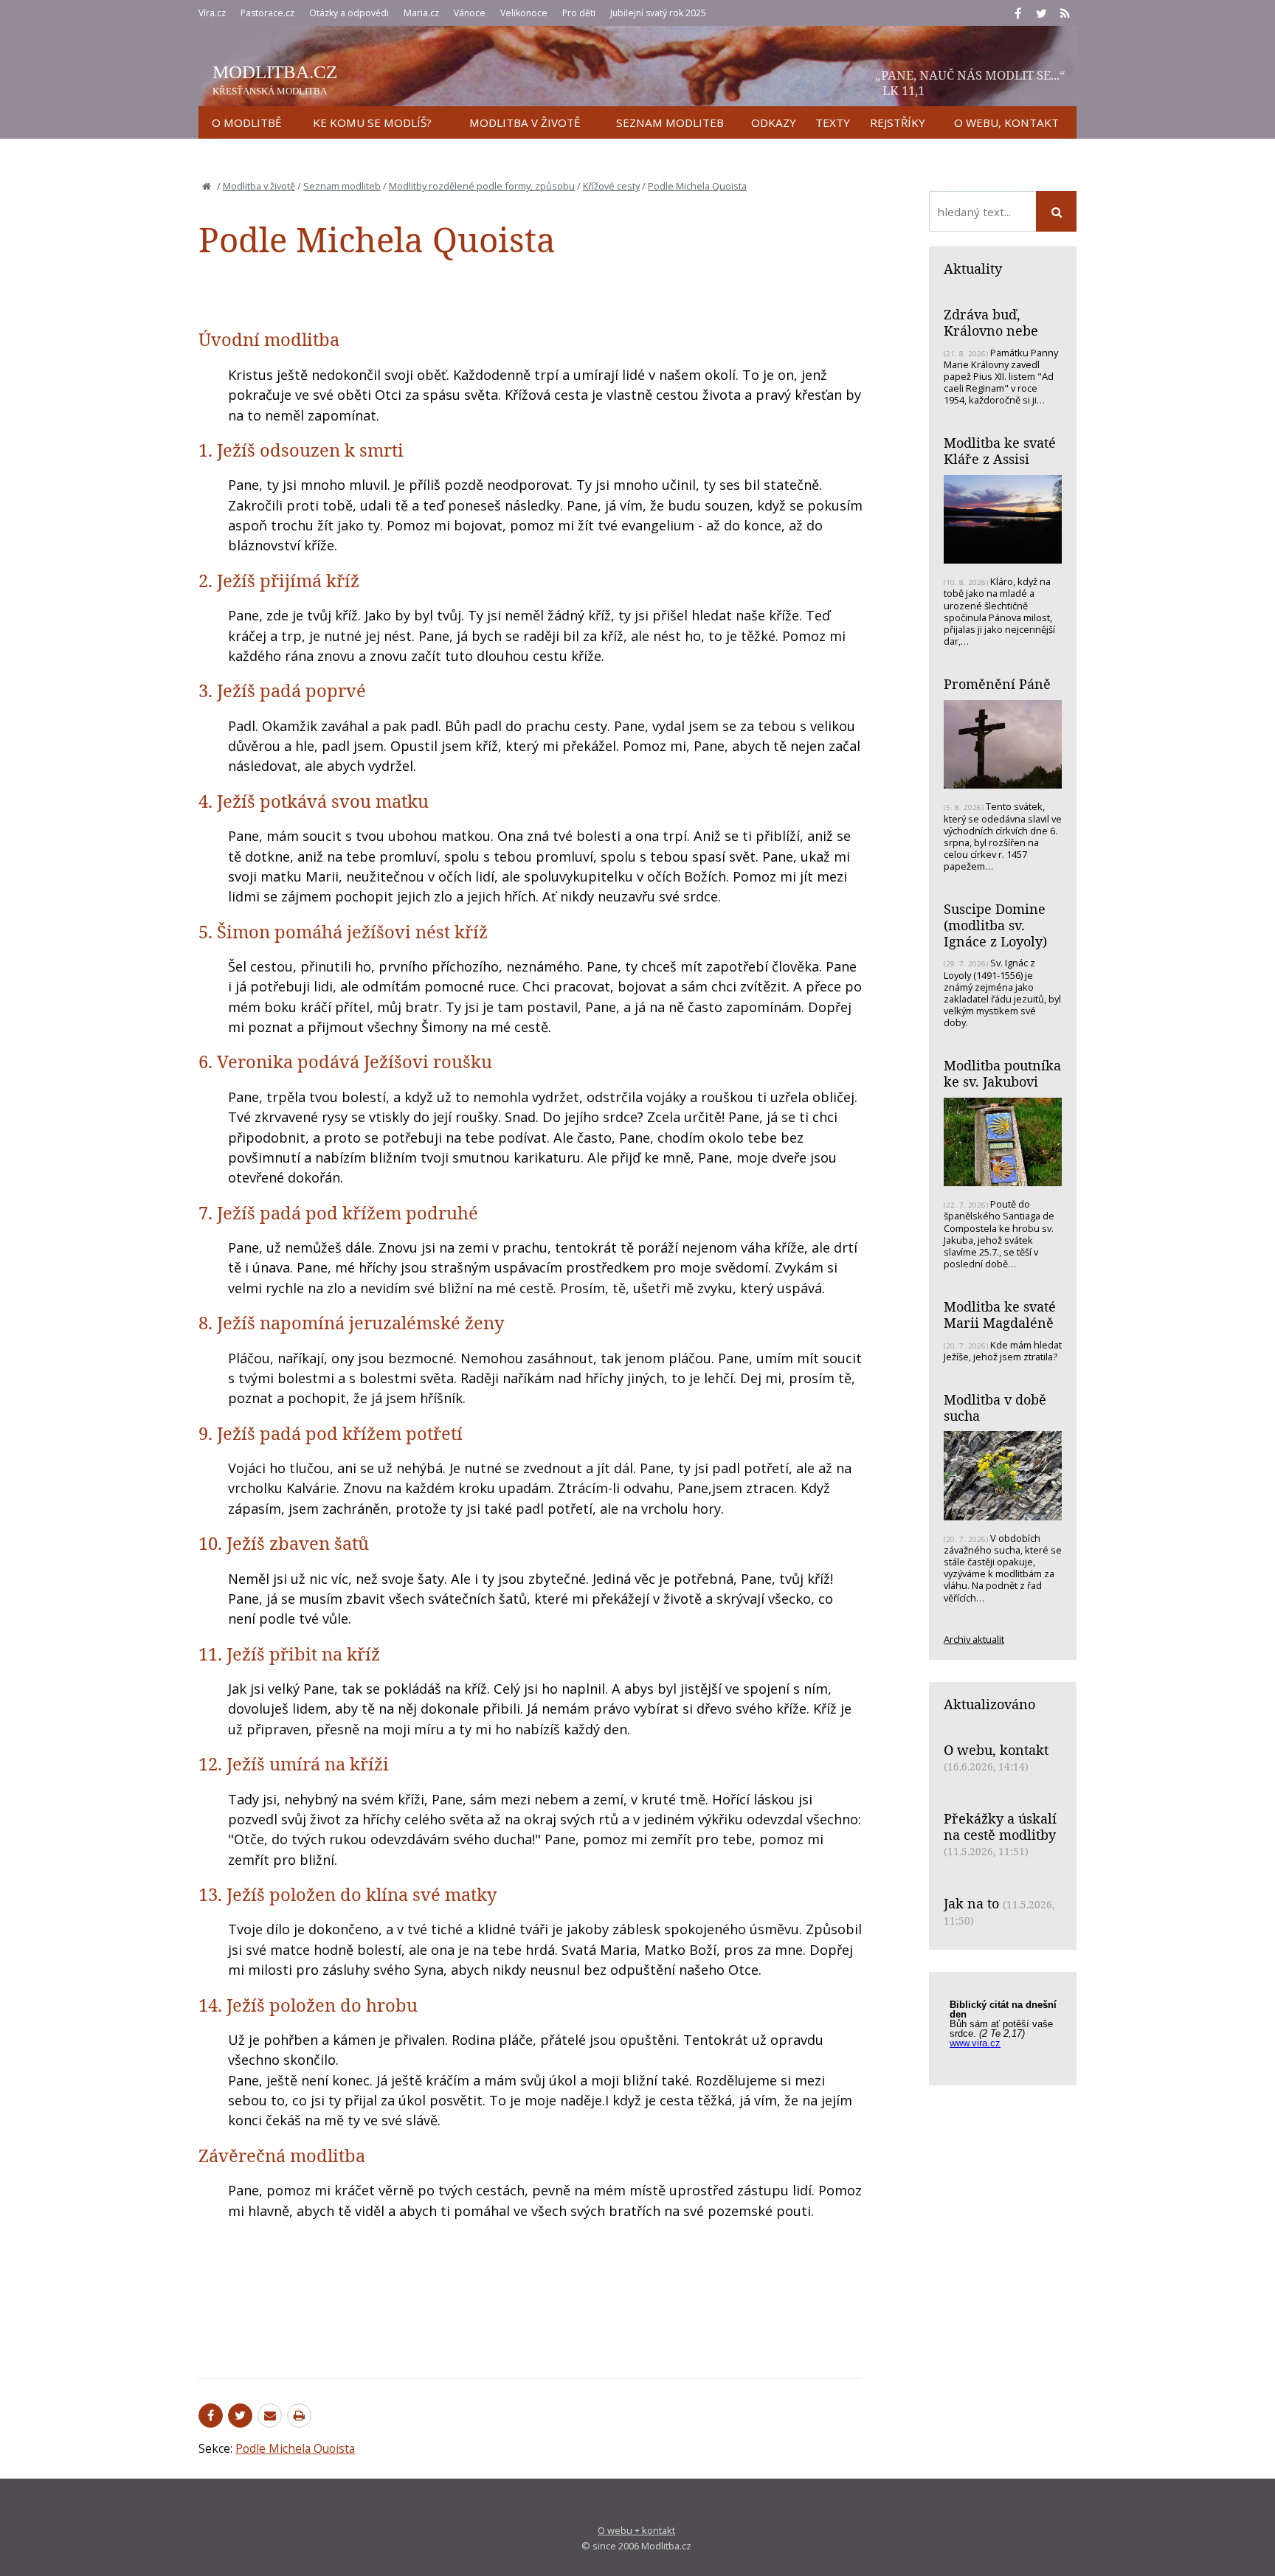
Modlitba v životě (259, 186)
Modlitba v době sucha (995, 1408)
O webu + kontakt (636, 2530)
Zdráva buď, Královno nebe (991, 322)
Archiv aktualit (974, 1639)
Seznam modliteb (342, 186)
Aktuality (973, 269)
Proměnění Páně (997, 684)
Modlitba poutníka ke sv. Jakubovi (1002, 1073)
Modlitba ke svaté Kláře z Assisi (1000, 451)
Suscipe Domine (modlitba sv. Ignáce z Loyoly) (995, 925)
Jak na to (971, 1903)
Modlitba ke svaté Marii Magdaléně (1000, 1315)
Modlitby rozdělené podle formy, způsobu (482, 186)
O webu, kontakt (996, 1750)
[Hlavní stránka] (207, 186)
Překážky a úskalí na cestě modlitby (1000, 1827)
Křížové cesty (611, 186)
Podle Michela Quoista (697, 186)
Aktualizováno (989, 1704)
